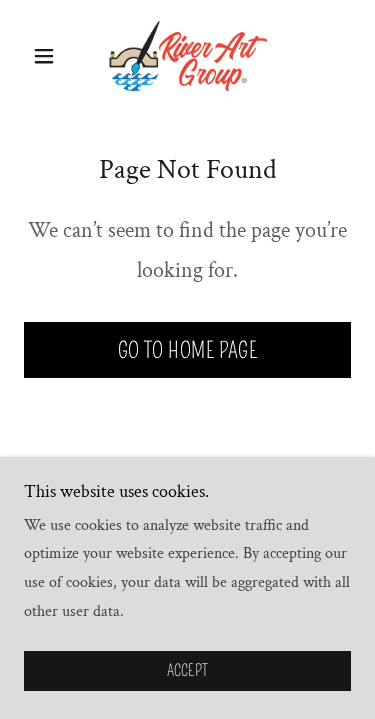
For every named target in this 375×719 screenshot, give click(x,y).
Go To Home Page (188, 350)
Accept (188, 671)
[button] (48, 56)
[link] (188, 56)
